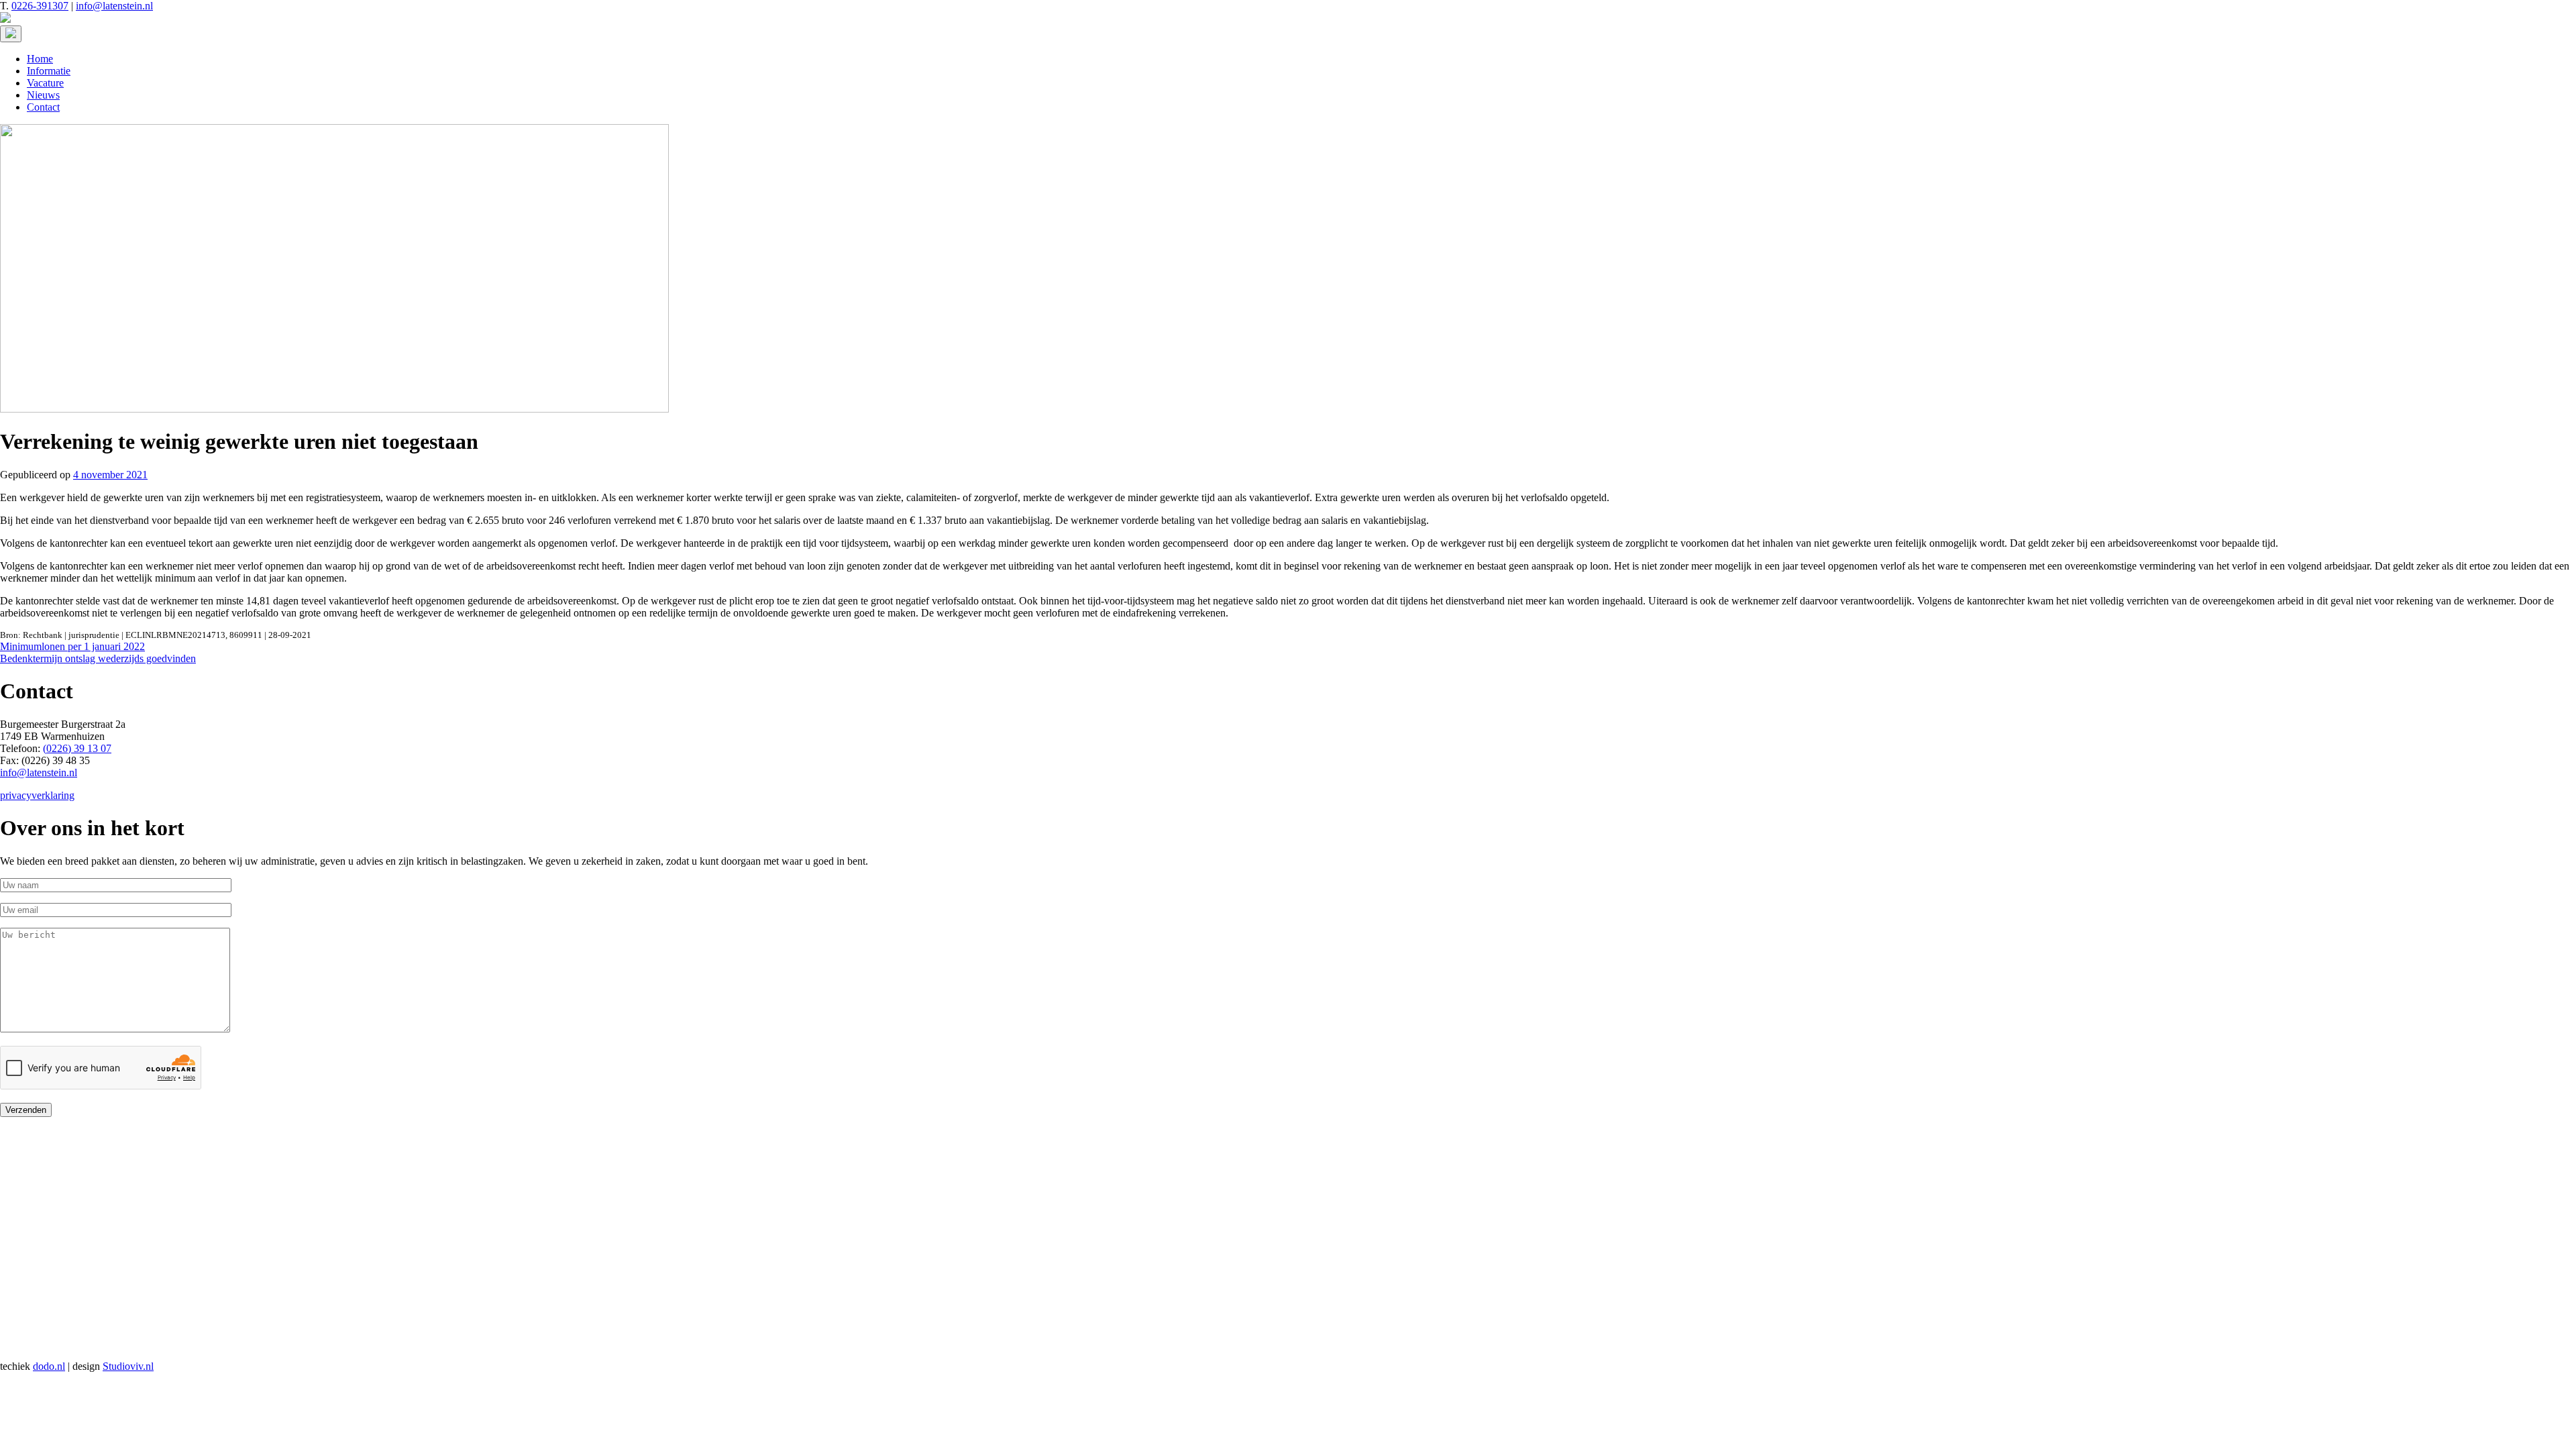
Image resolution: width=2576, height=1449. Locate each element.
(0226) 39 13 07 (77, 748)
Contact (43, 107)
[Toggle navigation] (11, 34)
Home (40, 59)
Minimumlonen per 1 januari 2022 (72, 646)
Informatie (49, 71)
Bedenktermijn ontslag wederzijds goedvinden (98, 658)
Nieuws (43, 95)
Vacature (45, 83)
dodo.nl (49, 1366)
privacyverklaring (37, 795)
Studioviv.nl (128, 1366)
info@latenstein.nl (114, 6)
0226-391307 (40, 6)
